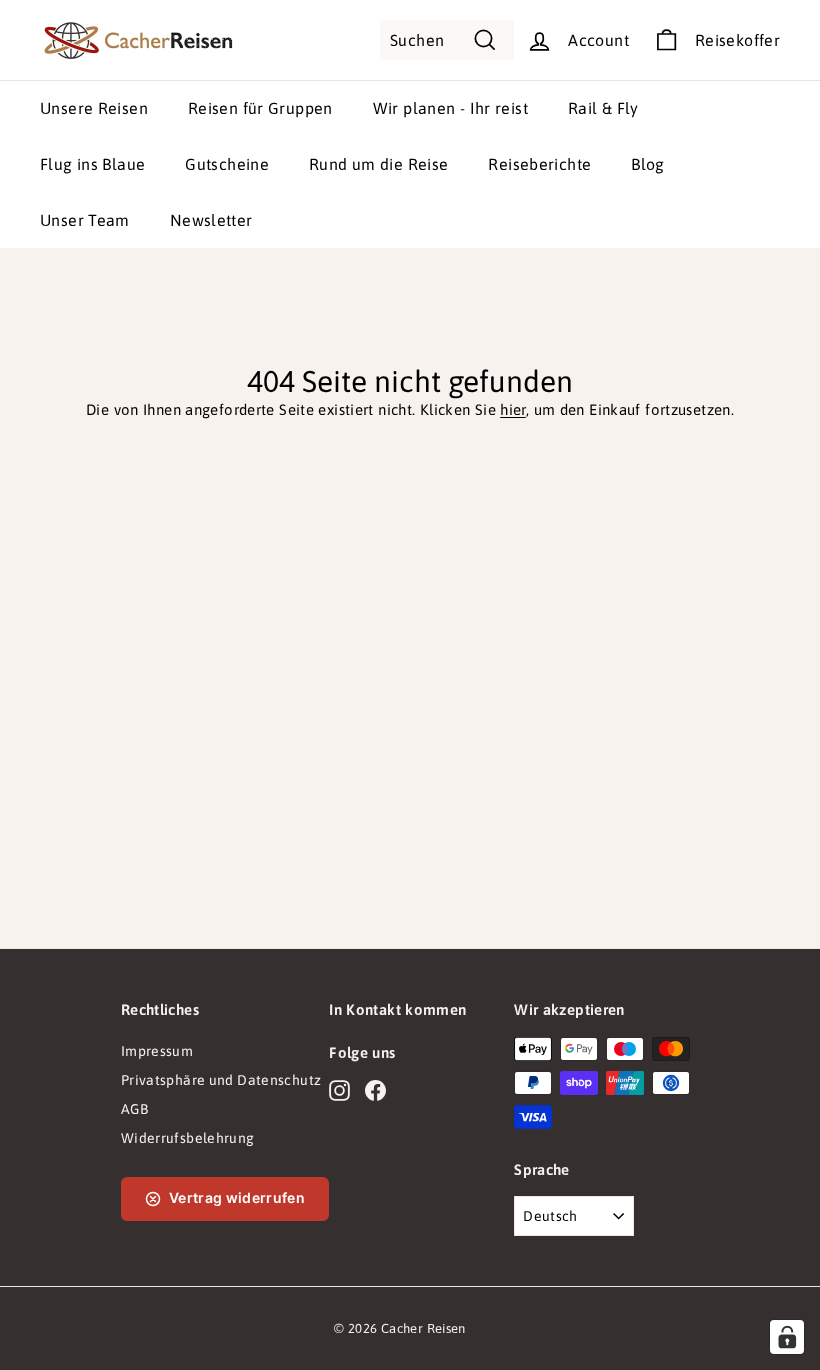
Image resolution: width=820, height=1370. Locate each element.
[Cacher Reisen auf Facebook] (375, 1090)
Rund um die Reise (378, 164)
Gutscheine (227, 164)
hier (513, 409)
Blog (648, 164)
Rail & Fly (603, 108)
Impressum (157, 1051)
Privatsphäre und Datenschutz (221, 1080)
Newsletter (211, 220)
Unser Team (85, 220)
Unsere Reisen (94, 108)
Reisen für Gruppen (260, 108)
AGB (134, 1109)
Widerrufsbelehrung (188, 1138)
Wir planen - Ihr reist (450, 108)
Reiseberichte (539, 164)
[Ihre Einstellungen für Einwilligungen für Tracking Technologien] (787, 1337)
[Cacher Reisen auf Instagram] (339, 1090)
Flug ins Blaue (92, 164)
